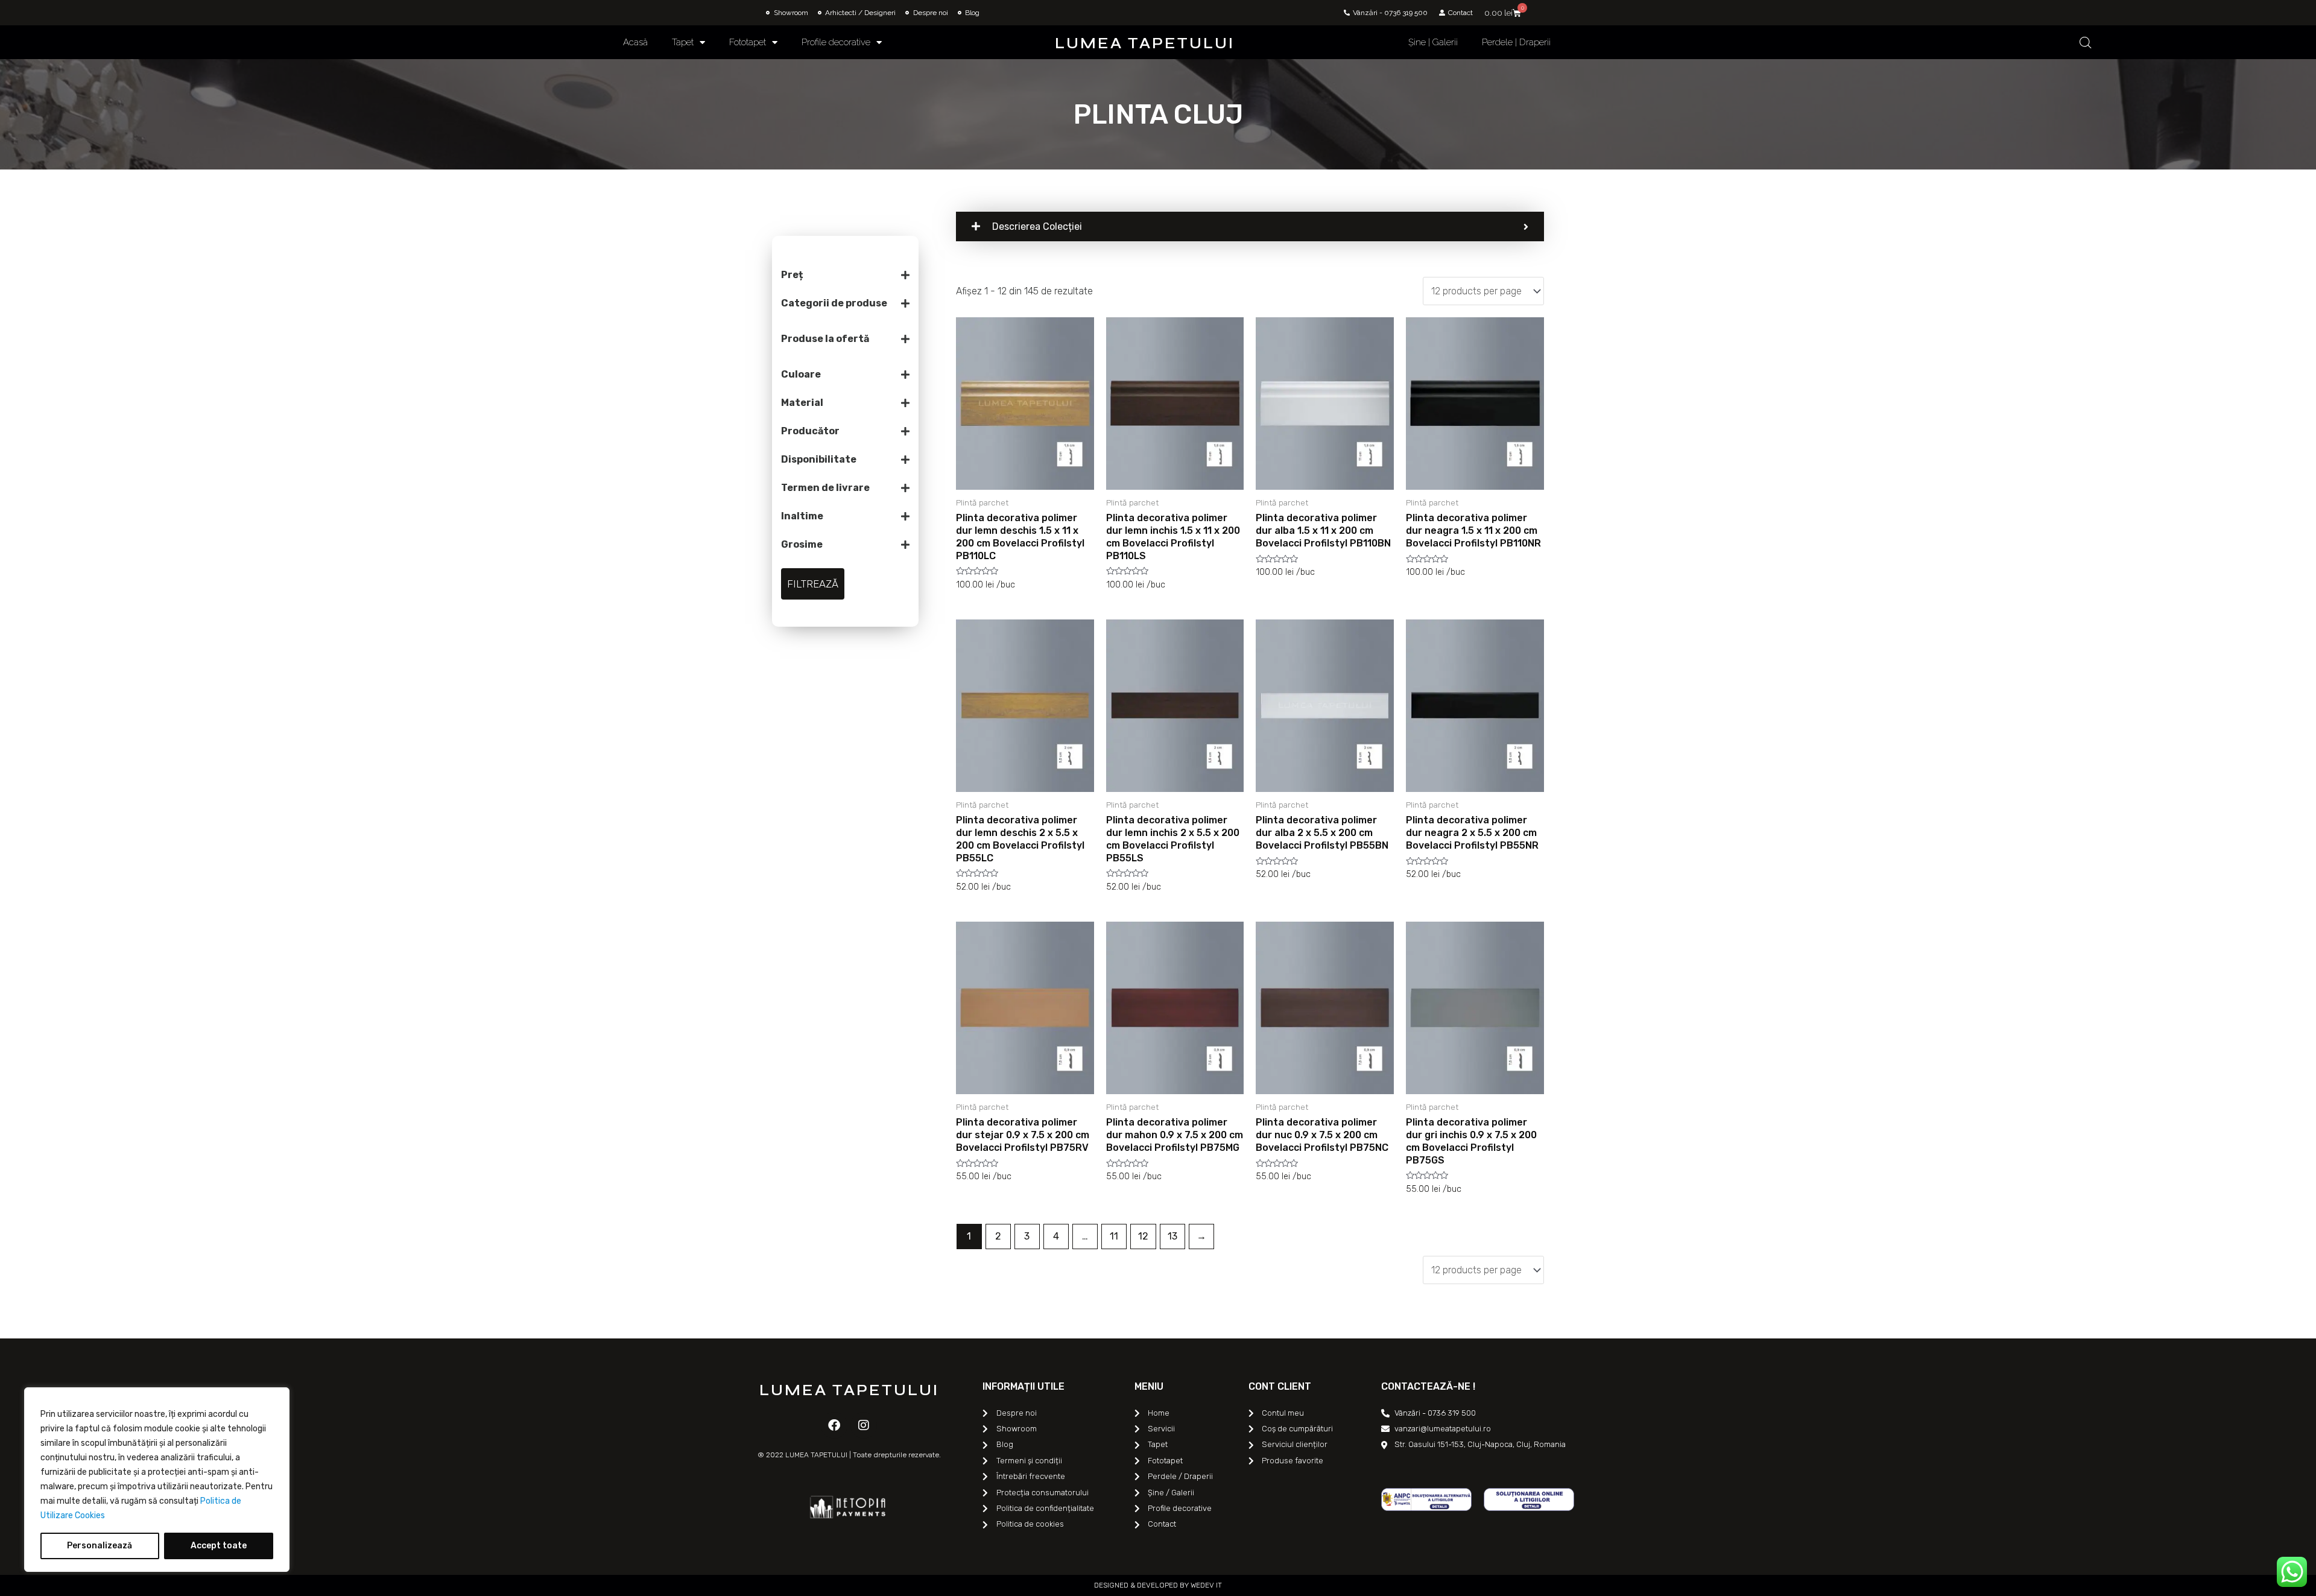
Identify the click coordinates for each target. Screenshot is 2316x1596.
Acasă (635, 42)
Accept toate (219, 1546)
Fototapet (748, 42)
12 (1143, 1236)
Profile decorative (836, 42)
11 (1114, 1236)
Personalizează (100, 1546)
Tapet (683, 42)
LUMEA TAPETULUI (1145, 43)
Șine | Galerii (1433, 42)
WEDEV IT (1205, 1585)
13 (1172, 1236)
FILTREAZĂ (813, 584)
